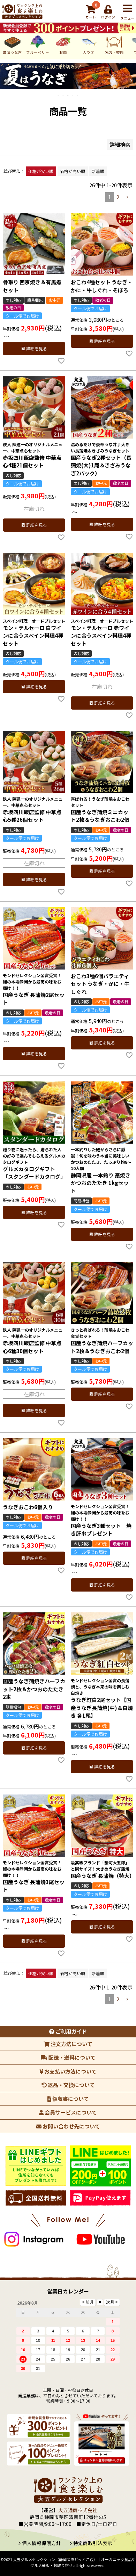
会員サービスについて (70, 2112)
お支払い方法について (70, 2071)
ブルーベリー (38, 52)
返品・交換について (71, 2085)
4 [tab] (73, 95)
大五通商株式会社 (78, 2510)
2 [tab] (63, 95)
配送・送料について (71, 2057)
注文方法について (71, 2044)
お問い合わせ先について (71, 2126)
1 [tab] (59, 95)
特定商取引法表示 (93, 2543)
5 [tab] (78, 95)
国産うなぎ (12, 52)
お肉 (63, 52)
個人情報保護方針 (41, 2543)
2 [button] (118, 197)
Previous (5, 81)
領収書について (70, 2099)
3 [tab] (68, 95)
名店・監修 (114, 52)
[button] (127, 197)
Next (131, 81)
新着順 (98, 171)
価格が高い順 (73, 171)
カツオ (89, 52)
